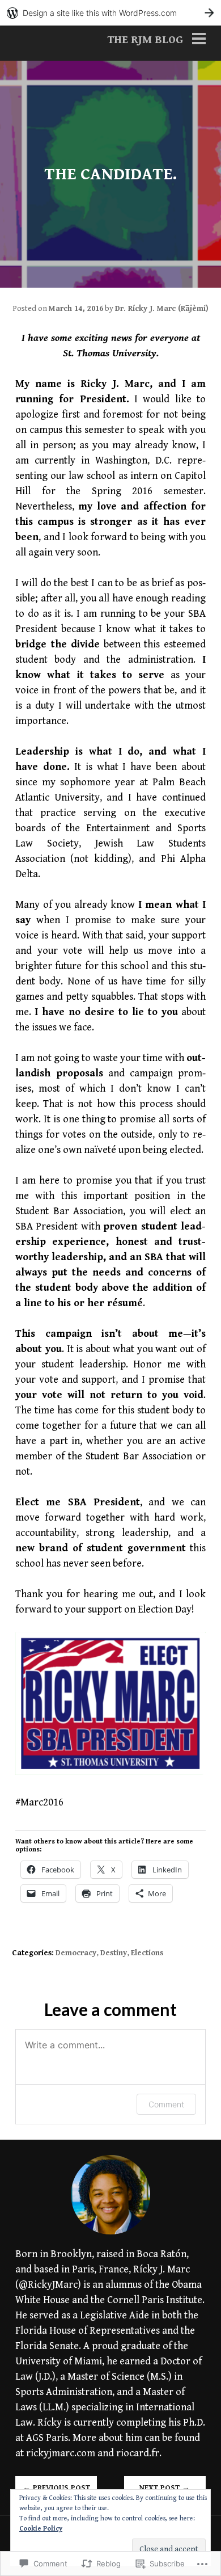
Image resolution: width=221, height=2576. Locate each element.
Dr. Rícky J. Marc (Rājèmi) (162, 309)
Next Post (165, 2488)
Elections (147, 1953)
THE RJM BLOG (145, 40)
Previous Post (56, 2488)
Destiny (114, 1953)
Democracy (76, 1953)
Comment (166, 2104)
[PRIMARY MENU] (199, 41)
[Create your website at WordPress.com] (110, 13)
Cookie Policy (41, 2529)
